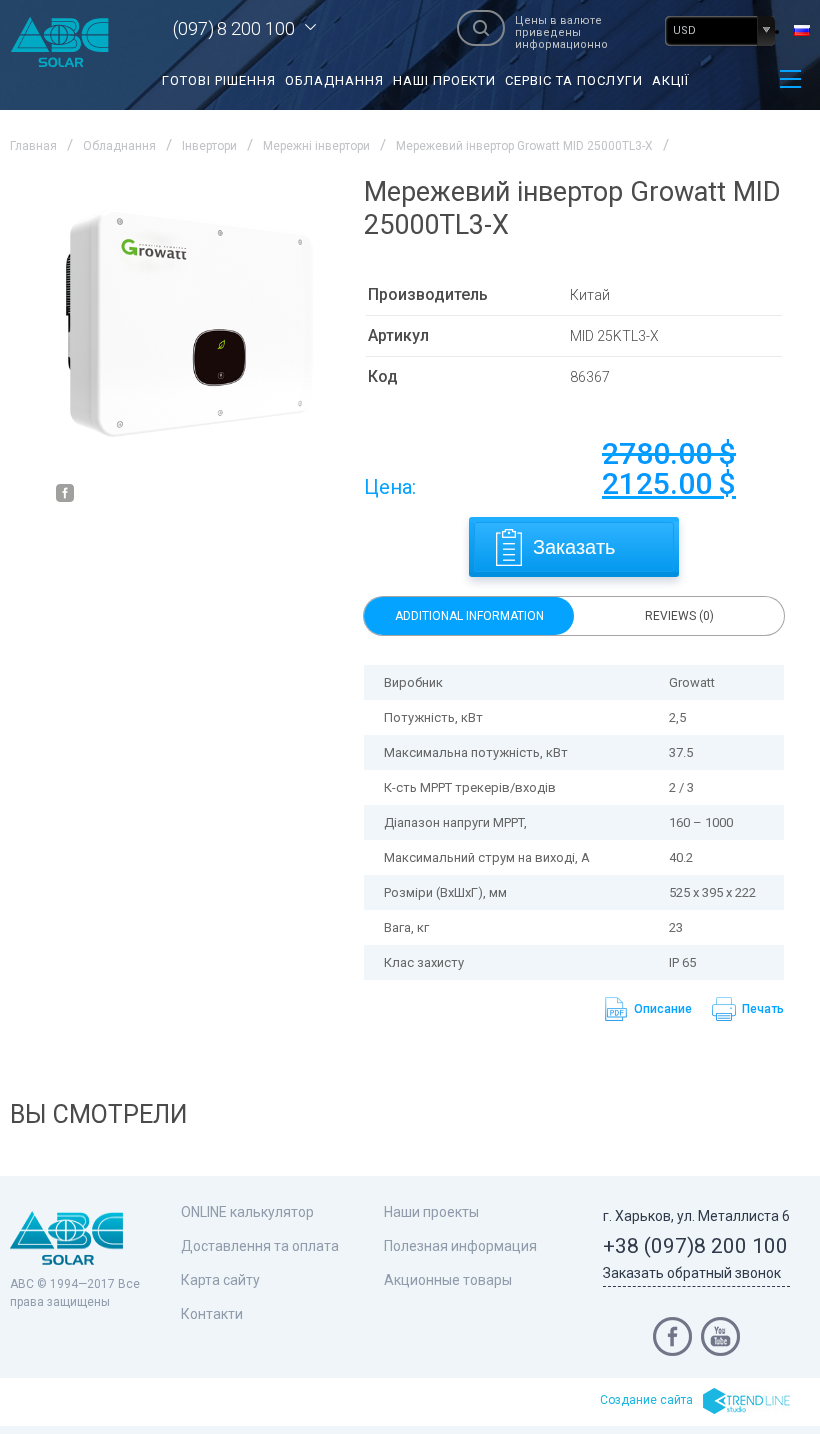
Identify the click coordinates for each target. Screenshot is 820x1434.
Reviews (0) (679, 616)
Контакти (212, 1314)
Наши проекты (431, 1212)
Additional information (469, 616)
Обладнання (334, 80)
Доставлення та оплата (260, 1246)
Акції (670, 80)
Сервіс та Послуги (574, 80)
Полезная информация (460, 1246)
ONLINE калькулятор (247, 1212)
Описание (663, 1009)
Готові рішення (219, 80)
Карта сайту (220, 1280)
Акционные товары (448, 1280)
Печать (763, 1009)
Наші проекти (444, 80)
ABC (60, 42)
